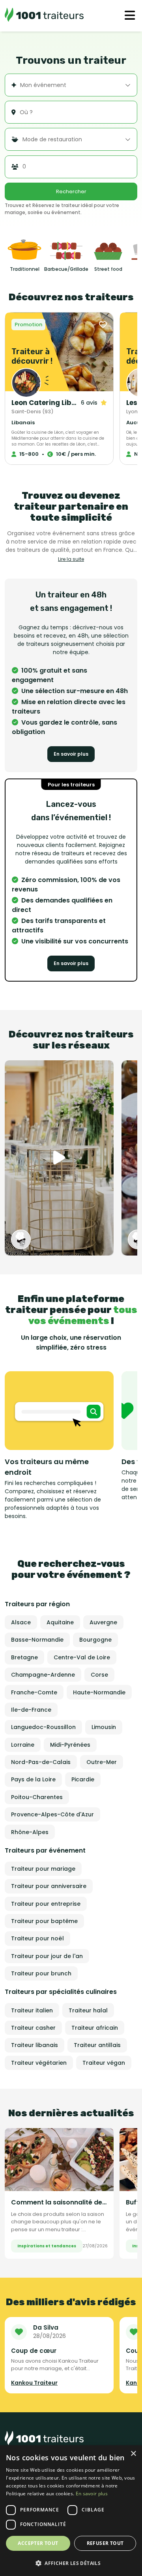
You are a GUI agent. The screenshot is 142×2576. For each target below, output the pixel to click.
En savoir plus (71, 754)
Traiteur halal (88, 2010)
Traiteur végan (104, 2063)
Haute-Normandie (99, 1692)
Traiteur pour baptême (44, 1921)
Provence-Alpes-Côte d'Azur (52, 1814)
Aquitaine (60, 1622)
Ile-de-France (31, 1710)
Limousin (104, 1727)
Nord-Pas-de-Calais (41, 1762)
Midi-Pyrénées (70, 1745)
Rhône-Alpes (30, 1832)
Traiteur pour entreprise (46, 1904)
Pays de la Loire (33, 1779)
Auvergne (103, 1622)
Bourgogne (95, 1640)
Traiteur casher (33, 2028)
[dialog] (71, 2511)
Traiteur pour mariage (43, 1869)
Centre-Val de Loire (82, 1657)
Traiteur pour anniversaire (49, 1886)
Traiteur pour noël (37, 1938)
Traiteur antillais (97, 2045)
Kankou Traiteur (34, 2383)
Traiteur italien (32, 2010)
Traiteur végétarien (39, 2063)
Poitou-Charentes (37, 1797)
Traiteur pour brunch (41, 1973)
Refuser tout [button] (105, 2543)
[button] (71, 2563)
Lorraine (23, 1745)
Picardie (83, 1779)
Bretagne (24, 1657)
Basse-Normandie (37, 1640)
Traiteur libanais (35, 2045)
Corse (99, 1675)
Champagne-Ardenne (43, 1675)
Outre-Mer (102, 1762)
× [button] (133, 2454)
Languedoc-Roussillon (43, 1727)
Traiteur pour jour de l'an (47, 1956)
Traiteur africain (95, 2028)
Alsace (21, 1622)
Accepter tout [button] (38, 2543)
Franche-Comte (34, 1692)
